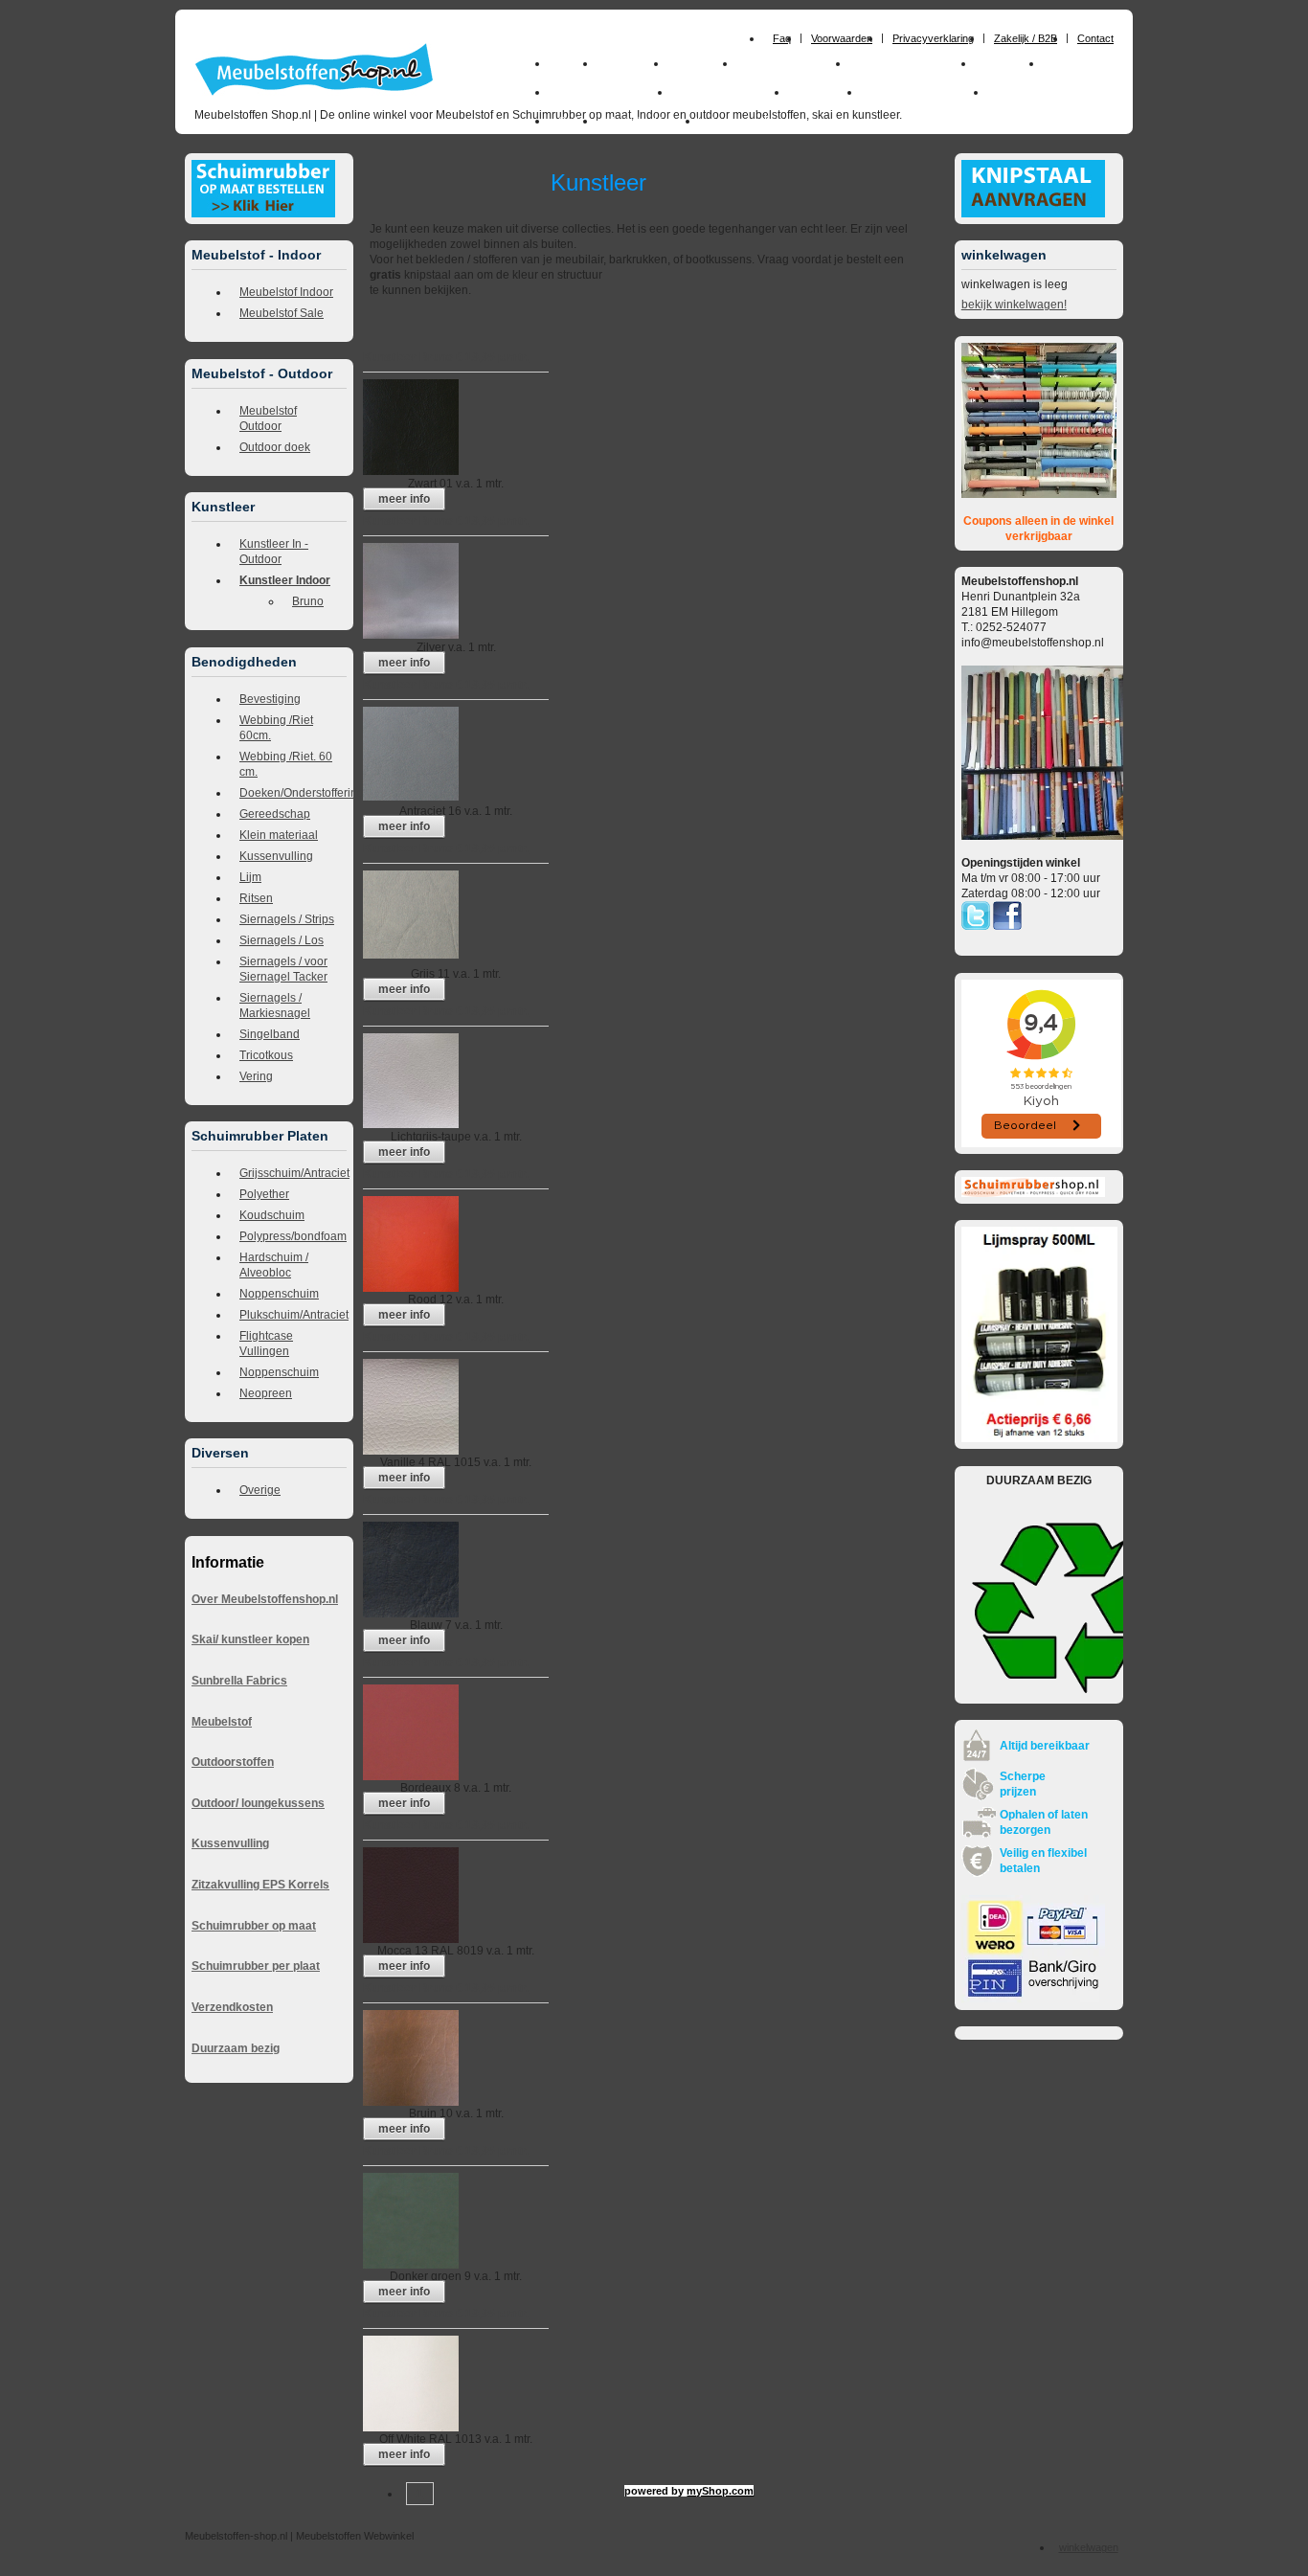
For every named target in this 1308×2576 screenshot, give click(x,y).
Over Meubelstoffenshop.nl (265, 1599)
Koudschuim (272, 1215)
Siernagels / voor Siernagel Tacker (283, 969)
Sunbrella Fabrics (239, 1681)
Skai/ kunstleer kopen (250, 1639)
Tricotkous (266, 1055)
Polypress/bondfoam (293, 1236)
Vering (256, 1076)
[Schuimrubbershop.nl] (1033, 1193)
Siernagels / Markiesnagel (275, 1006)
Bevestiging (270, 699)
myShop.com (720, 2491)
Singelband (270, 1034)
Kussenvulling (276, 856)
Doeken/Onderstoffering (293, 793)
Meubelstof (222, 1722)
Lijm (250, 877)
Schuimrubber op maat (254, 1926)
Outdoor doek (275, 447)
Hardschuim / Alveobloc (274, 1265)
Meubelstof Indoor (286, 292)
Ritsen (256, 898)
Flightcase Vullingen (266, 1344)
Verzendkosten (232, 2007)
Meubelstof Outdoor (268, 418)
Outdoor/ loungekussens (258, 1803)
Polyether (264, 1194)
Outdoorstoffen (233, 1762)
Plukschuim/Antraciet (293, 1315)
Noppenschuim (279, 1294)
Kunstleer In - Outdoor (274, 552)
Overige (260, 1490)
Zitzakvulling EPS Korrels (260, 1885)
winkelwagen (1089, 2547)
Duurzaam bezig (236, 2048)
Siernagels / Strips (287, 919)
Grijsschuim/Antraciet (293, 1173)
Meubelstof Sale (282, 313)
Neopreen (266, 1393)
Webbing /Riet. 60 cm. (286, 764)
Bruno (308, 601)
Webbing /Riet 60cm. (276, 728)
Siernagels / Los (282, 940)
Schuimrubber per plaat (256, 1966)
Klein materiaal (279, 835)
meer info (404, 499)
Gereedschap (275, 814)
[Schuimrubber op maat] (263, 214)
